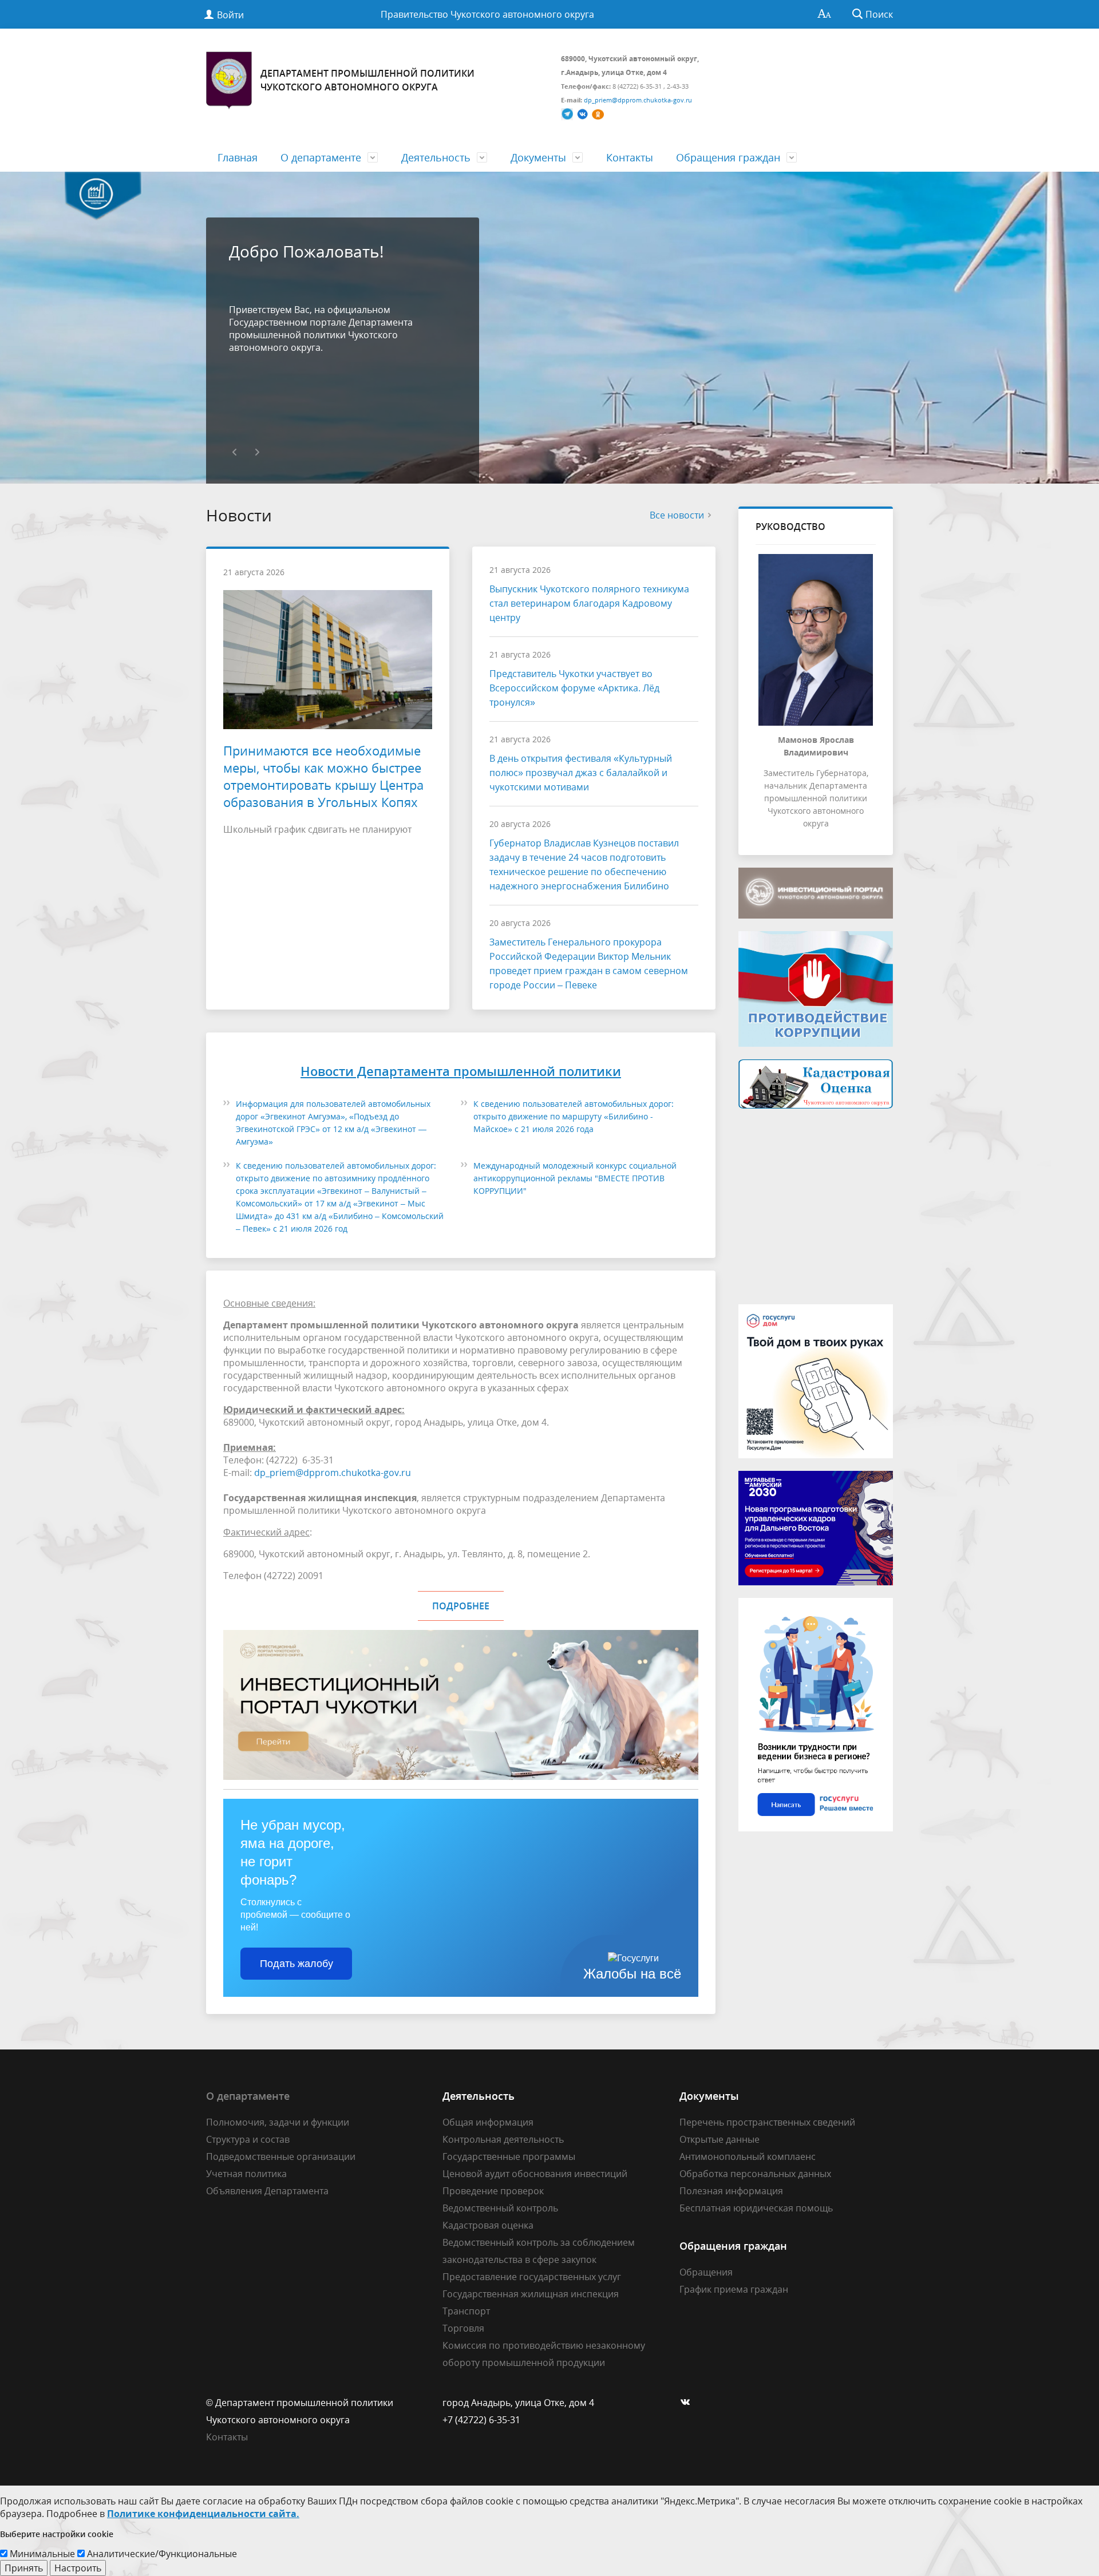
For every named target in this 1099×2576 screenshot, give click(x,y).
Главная (238, 157)
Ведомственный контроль (500, 2208)
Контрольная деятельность (503, 2139)
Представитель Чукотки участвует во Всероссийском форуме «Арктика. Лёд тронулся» (574, 688)
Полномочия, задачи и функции (278, 2122)
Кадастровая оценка (488, 2225)
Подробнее (461, 1606)
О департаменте (321, 157)
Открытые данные (720, 2139)
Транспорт (466, 2311)
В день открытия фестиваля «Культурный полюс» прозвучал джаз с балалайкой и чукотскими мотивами (581, 773)
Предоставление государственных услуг (532, 2277)
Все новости (677, 515)
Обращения (706, 2272)
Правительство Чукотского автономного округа (487, 14)
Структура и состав (248, 2139)
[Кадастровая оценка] (816, 1083)
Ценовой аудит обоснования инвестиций (535, 2174)
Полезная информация (731, 2191)
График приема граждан (734, 2289)
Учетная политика (246, 2174)
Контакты (630, 157)
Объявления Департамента (267, 2191)
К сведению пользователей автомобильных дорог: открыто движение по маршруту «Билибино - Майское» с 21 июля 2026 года (574, 1116)
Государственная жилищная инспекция (531, 2294)
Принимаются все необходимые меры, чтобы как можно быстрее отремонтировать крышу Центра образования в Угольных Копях (323, 776)
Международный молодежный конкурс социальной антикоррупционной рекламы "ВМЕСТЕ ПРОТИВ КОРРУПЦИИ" (575, 1178)
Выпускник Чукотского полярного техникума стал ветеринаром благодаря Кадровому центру (589, 603)
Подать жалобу (297, 1964)
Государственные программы (509, 2156)
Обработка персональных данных (755, 2174)
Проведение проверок (493, 2191)
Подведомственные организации (281, 2156)
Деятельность (436, 157)
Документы (538, 157)
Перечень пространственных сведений (767, 2122)
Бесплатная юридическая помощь (756, 2208)
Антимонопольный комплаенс (748, 2156)
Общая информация (488, 2122)
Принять (24, 2568)
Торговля (463, 2328)
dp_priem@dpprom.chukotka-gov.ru (333, 1473)
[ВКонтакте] (688, 2403)
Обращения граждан (728, 157)
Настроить (78, 2568)
